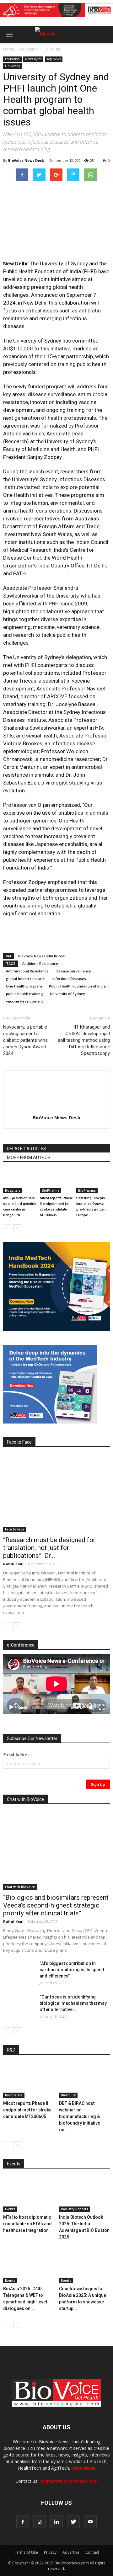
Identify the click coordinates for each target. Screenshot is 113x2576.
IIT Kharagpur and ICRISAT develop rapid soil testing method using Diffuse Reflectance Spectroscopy (84, 1040)
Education (29, 49)
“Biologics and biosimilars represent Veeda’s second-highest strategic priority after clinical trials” (56, 1905)
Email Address (17, 1755)
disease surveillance (73, 971)
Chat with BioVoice (20, 1887)
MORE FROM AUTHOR (29, 1158)
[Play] (11, 1707)
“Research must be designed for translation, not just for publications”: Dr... (49, 1548)
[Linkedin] (56, 2522)
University (52, 49)
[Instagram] (40, 2522)
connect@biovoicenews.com (69, 2481)
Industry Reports (75, 2209)
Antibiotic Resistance (40, 963)
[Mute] (92, 1707)
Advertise (71, 2552)
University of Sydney (67, 994)
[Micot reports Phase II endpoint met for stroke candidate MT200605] (57, 1182)
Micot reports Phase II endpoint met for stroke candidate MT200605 (27, 2110)
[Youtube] (90, 2522)
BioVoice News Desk (26, 160)
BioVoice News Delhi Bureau (42, 956)
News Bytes (33, 59)
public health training (24, 994)
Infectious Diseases (69, 979)
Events (10, 2209)
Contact (92, 2552)
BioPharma (51, 1190)
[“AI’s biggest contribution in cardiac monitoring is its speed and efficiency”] (19, 1971)
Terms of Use (26, 2552)
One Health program (24, 986)
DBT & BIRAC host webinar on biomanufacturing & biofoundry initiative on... (80, 2116)
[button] (84, 51)
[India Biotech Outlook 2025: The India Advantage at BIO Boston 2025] (85, 2194)
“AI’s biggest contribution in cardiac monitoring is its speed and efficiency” (72, 1970)
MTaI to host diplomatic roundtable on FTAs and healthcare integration (27, 2224)
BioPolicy (68, 2095)
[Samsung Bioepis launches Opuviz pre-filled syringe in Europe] (93, 1182)
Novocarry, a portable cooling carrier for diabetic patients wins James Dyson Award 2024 (25, 1040)
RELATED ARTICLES (27, 1149)
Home (9, 49)
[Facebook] (23, 2522)
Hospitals (13, 1190)
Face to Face (15, 1529)
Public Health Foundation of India (77, 986)
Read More (83, 2468)
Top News (54, 59)
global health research (26, 979)
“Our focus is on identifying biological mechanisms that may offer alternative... (73, 2003)
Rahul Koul (13, 1564)
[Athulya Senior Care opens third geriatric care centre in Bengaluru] (20, 1182)
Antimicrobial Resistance (27, 971)
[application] (56, 1684)
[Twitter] (73, 2522)
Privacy (50, 2552)
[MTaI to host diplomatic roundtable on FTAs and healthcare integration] (29, 2194)
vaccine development (24, 1001)
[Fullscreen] (102, 1707)
